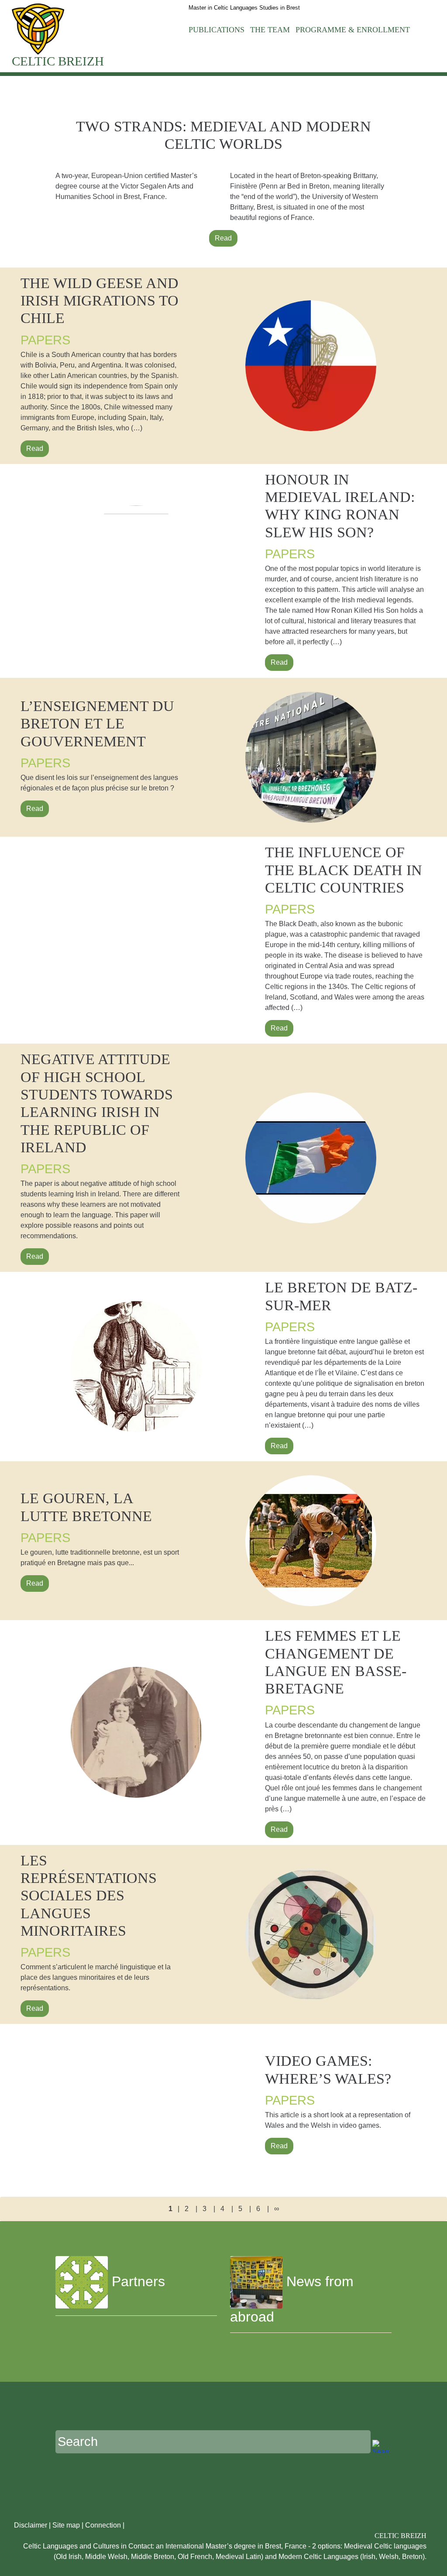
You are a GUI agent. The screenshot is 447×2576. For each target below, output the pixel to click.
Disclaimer (31, 2525)
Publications (217, 30)
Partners (136, 2281)
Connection (103, 2525)
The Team (270, 30)
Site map (66, 2525)
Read (223, 238)
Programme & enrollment (353, 30)
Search (70, 2416)
